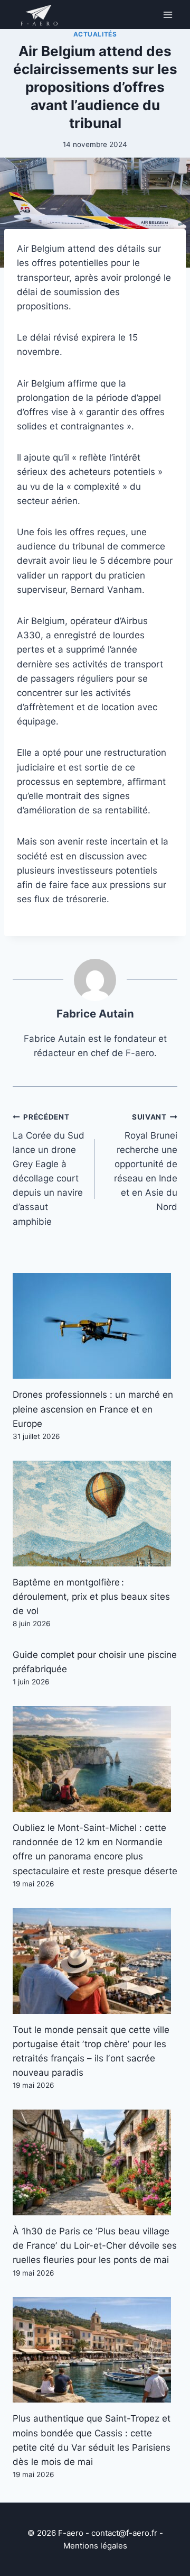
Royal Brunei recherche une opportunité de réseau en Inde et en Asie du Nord (146, 1163)
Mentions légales (95, 2546)
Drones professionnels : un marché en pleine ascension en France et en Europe (93, 1409)
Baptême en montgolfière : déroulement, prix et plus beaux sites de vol (91, 1597)
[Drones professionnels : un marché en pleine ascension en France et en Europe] (95, 1326)
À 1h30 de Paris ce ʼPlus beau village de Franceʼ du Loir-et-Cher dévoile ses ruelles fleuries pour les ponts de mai (95, 2245)
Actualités (95, 34)
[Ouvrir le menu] (168, 15)
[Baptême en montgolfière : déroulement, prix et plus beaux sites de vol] (95, 1514)
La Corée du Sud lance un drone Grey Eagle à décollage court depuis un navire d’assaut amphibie (49, 1170)
